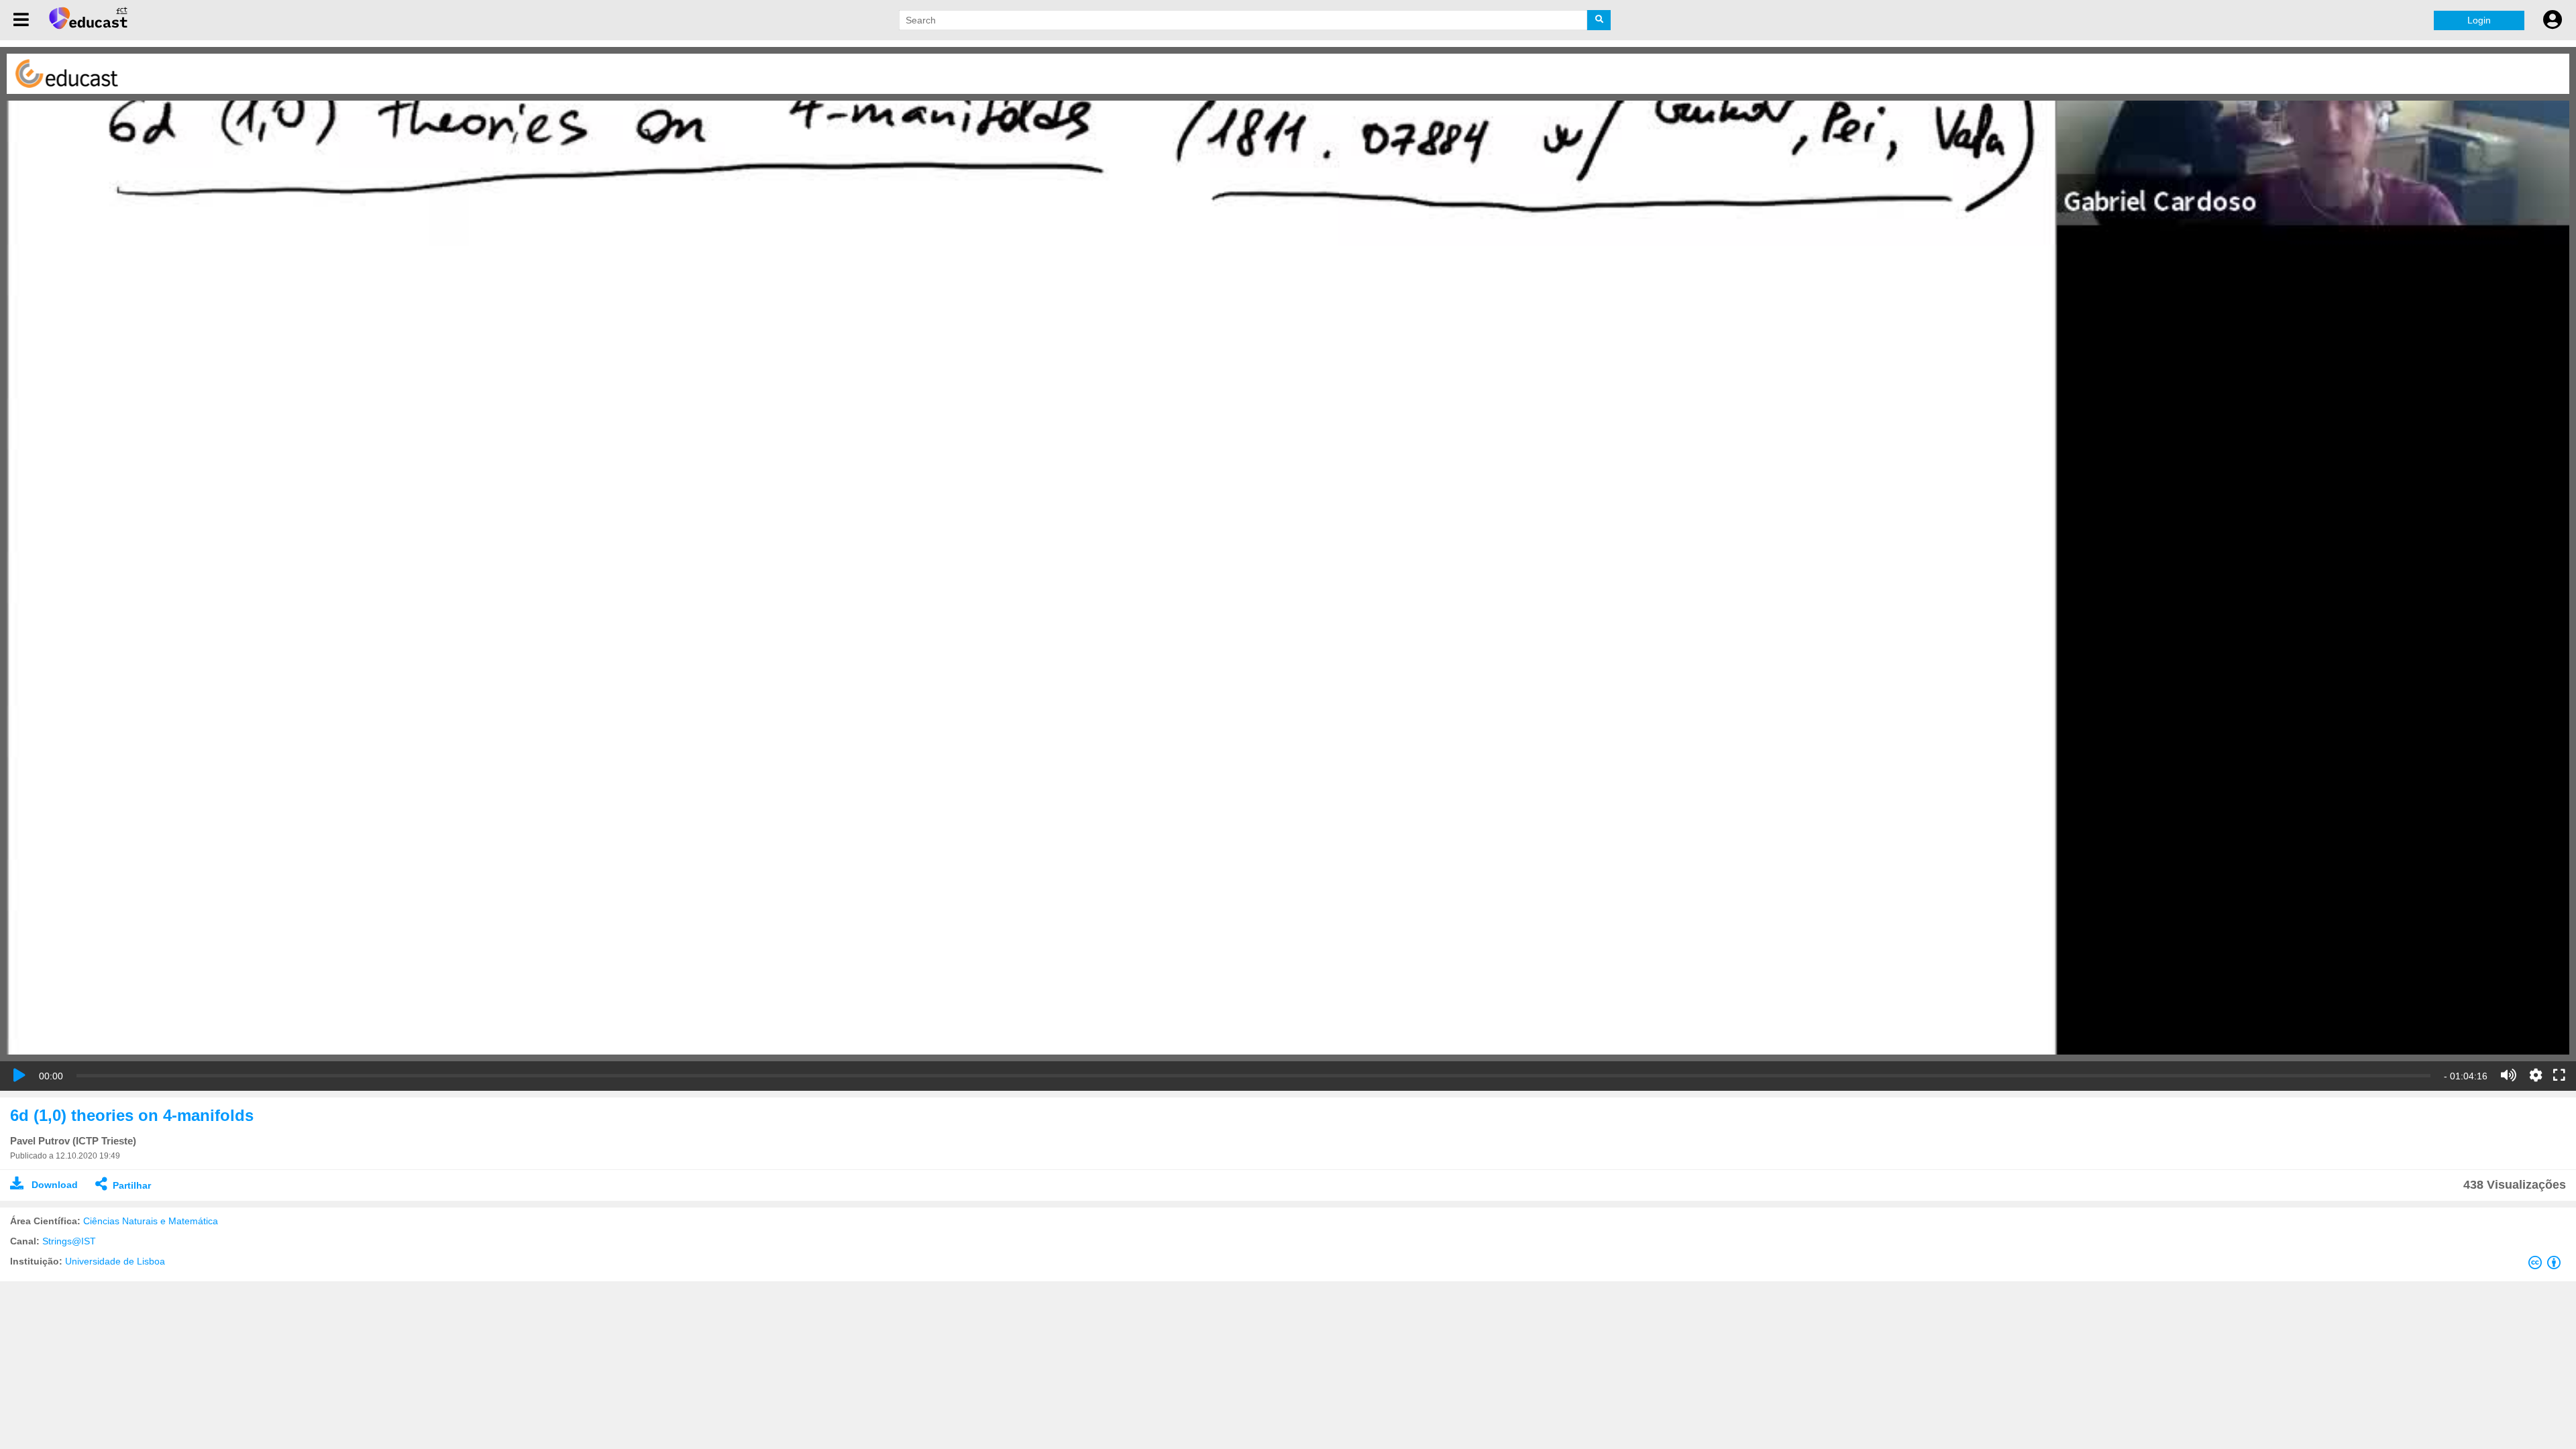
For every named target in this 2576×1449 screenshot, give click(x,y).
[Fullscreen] (2559, 1076)
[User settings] (2553, 20)
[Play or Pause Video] (19, 1075)
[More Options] (2536, 1075)
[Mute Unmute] (2509, 1075)
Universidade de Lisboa (115, 1261)
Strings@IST (69, 1241)
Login (2479, 20)
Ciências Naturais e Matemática (151, 1221)
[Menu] (21, 20)
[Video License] (2547, 1265)
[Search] (1599, 20)
